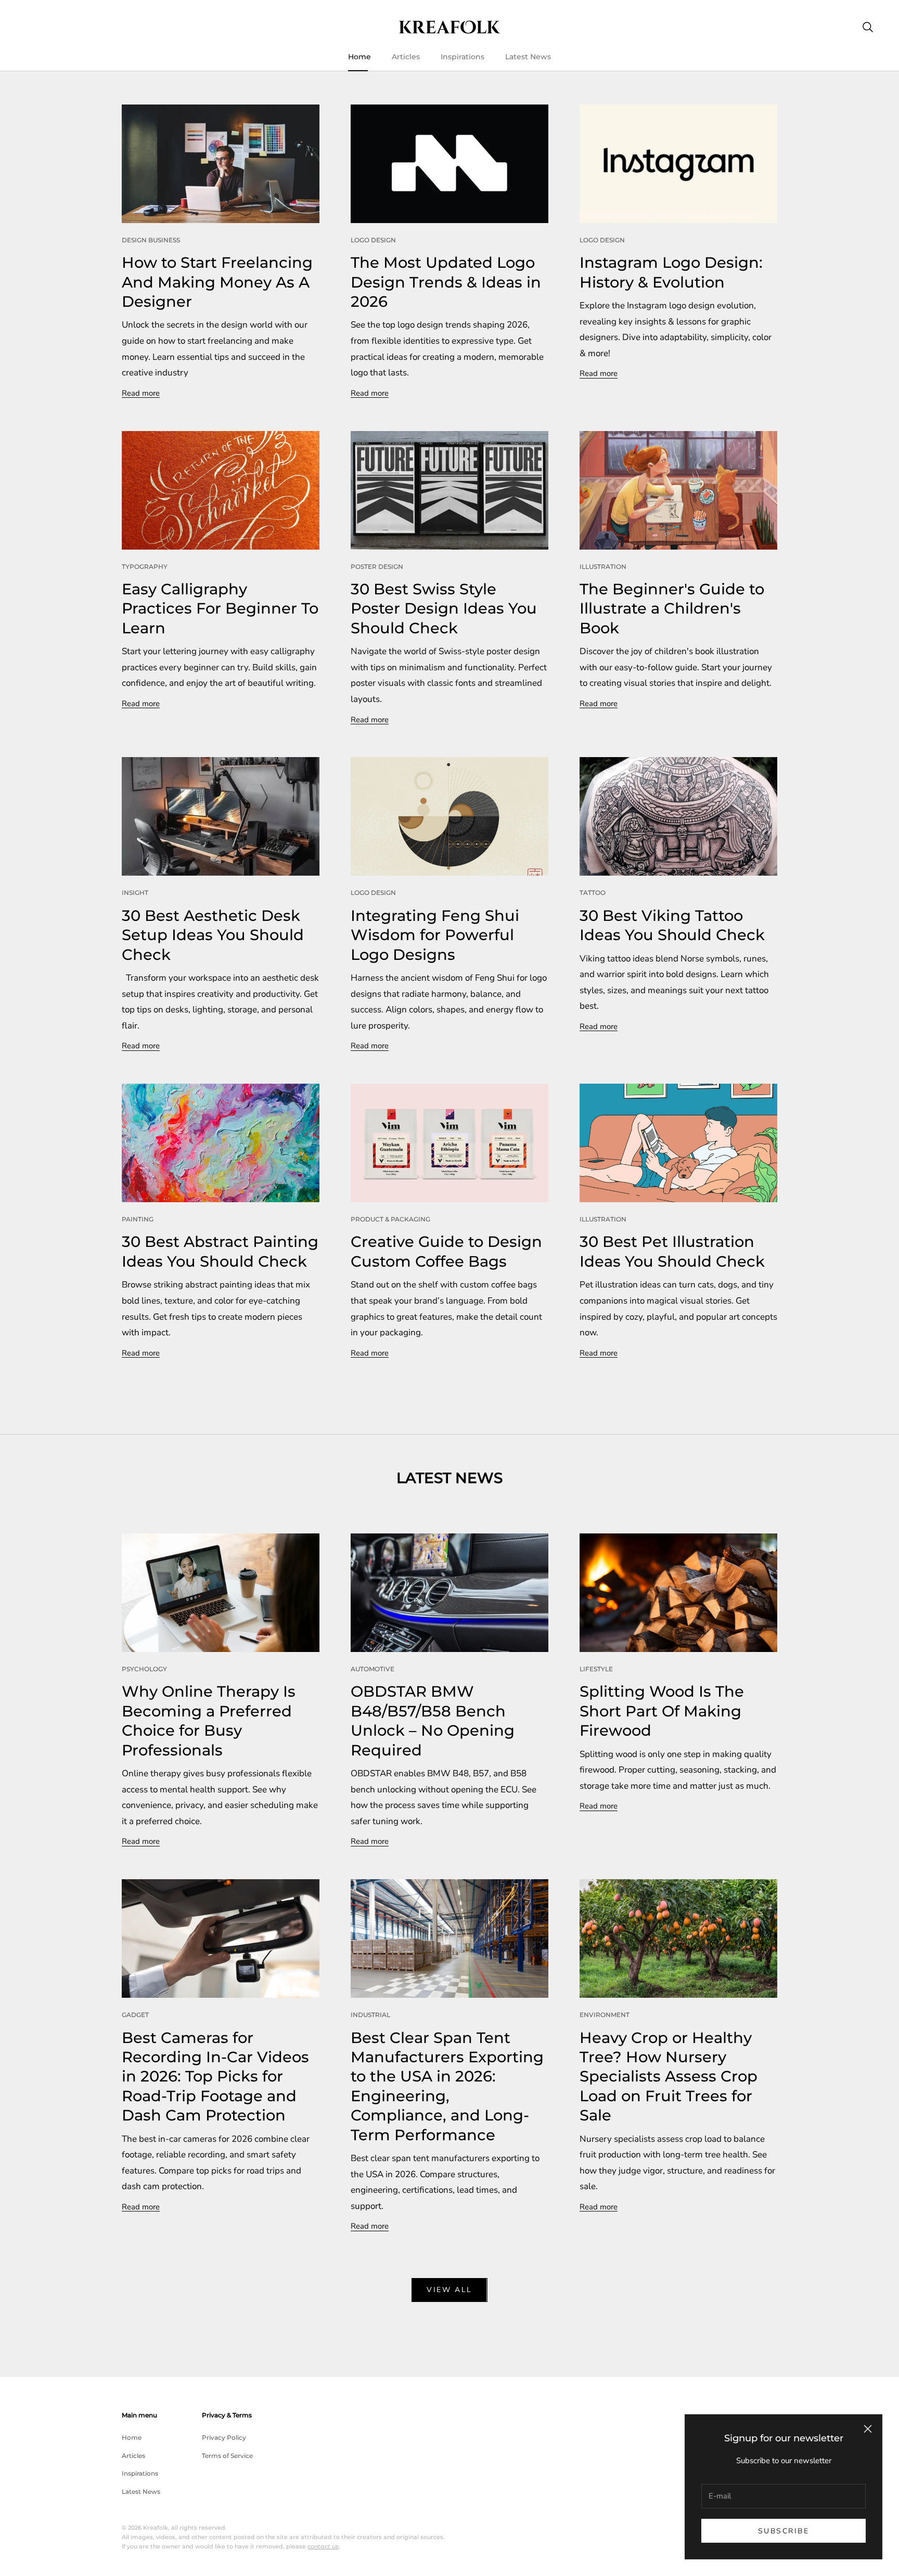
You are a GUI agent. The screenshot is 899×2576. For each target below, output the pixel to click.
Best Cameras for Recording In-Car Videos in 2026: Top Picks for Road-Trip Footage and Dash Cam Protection (215, 2077)
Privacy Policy (224, 2437)
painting (138, 1219)
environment (605, 2015)
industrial (370, 2015)
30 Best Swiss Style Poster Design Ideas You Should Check (444, 608)
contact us (323, 2546)
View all (449, 2290)
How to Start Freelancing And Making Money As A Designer (217, 282)
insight (135, 893)
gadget (135, 2015)
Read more (141, 393)
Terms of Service (227, 2456)
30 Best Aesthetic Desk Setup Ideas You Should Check (213, 935)
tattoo (593, 893)
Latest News (528, 57)
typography (145, 567)
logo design (373, 240)
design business (151, 240)
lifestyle (596, 1669)
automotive (373, 1669)
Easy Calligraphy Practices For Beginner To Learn (220, 608)
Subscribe (784, 2531)
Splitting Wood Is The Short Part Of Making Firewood (662, 1711)
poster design (377, 567)
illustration (603, 567)
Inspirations (463, 57)
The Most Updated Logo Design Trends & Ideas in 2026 (446, 282)
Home (359, 57)
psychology (144, 1669)
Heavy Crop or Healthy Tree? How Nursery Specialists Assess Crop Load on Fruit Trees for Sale (669, 2077)
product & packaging (390, 1219)
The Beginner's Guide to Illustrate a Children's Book (672, 608)
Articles (406, 57)
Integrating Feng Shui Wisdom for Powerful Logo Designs (435, 935)
